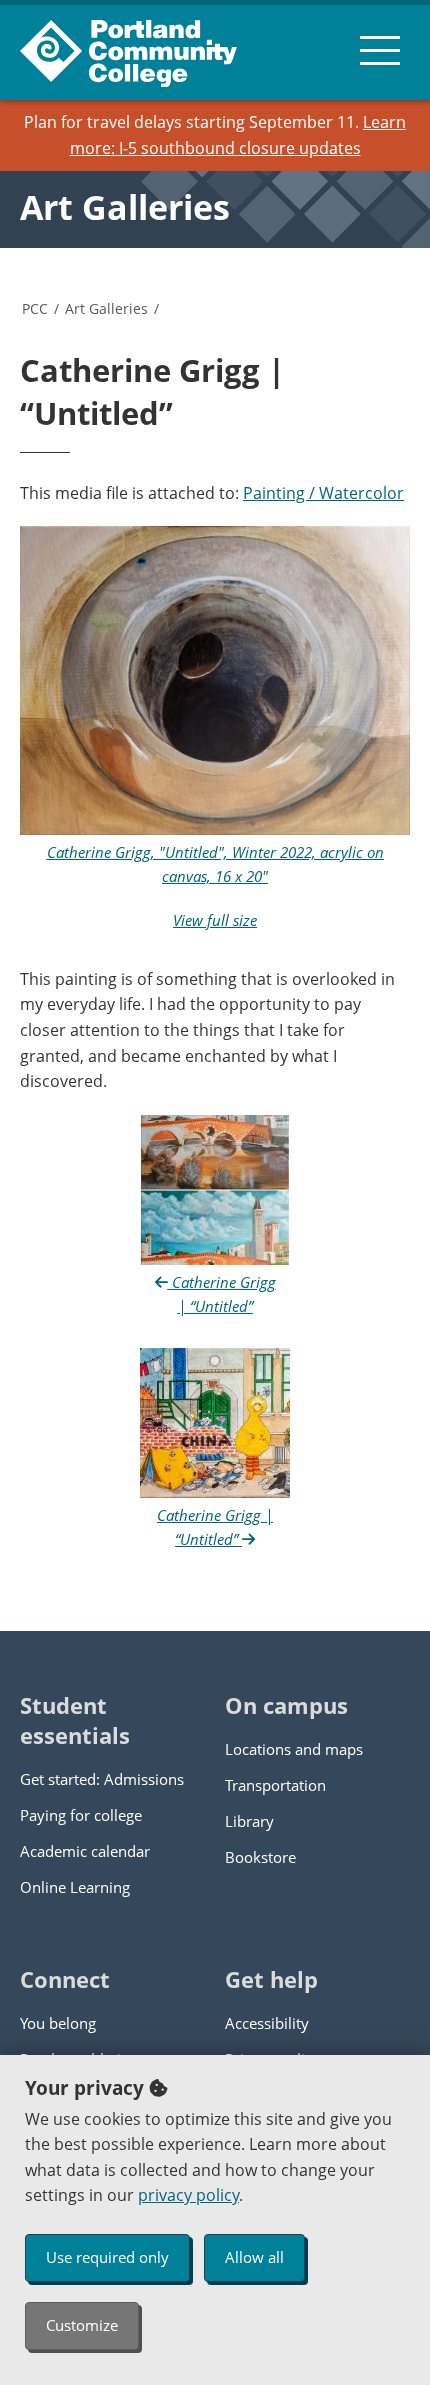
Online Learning (75, 1887)
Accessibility (267, 2023)
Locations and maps (294, 1749)
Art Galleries (125, 207)
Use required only (107, 2257)
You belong (58, 2023)
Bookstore (260, 1857)
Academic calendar (85, 1851)
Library (249, 1821)
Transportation (275, 1785)
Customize (82, 2325)
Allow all (254, 2257)
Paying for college (81, 1815)
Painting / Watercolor (323, 493)
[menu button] (380, 50)
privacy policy (188, 2195)
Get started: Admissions (102, 1779)
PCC (35, 308)
